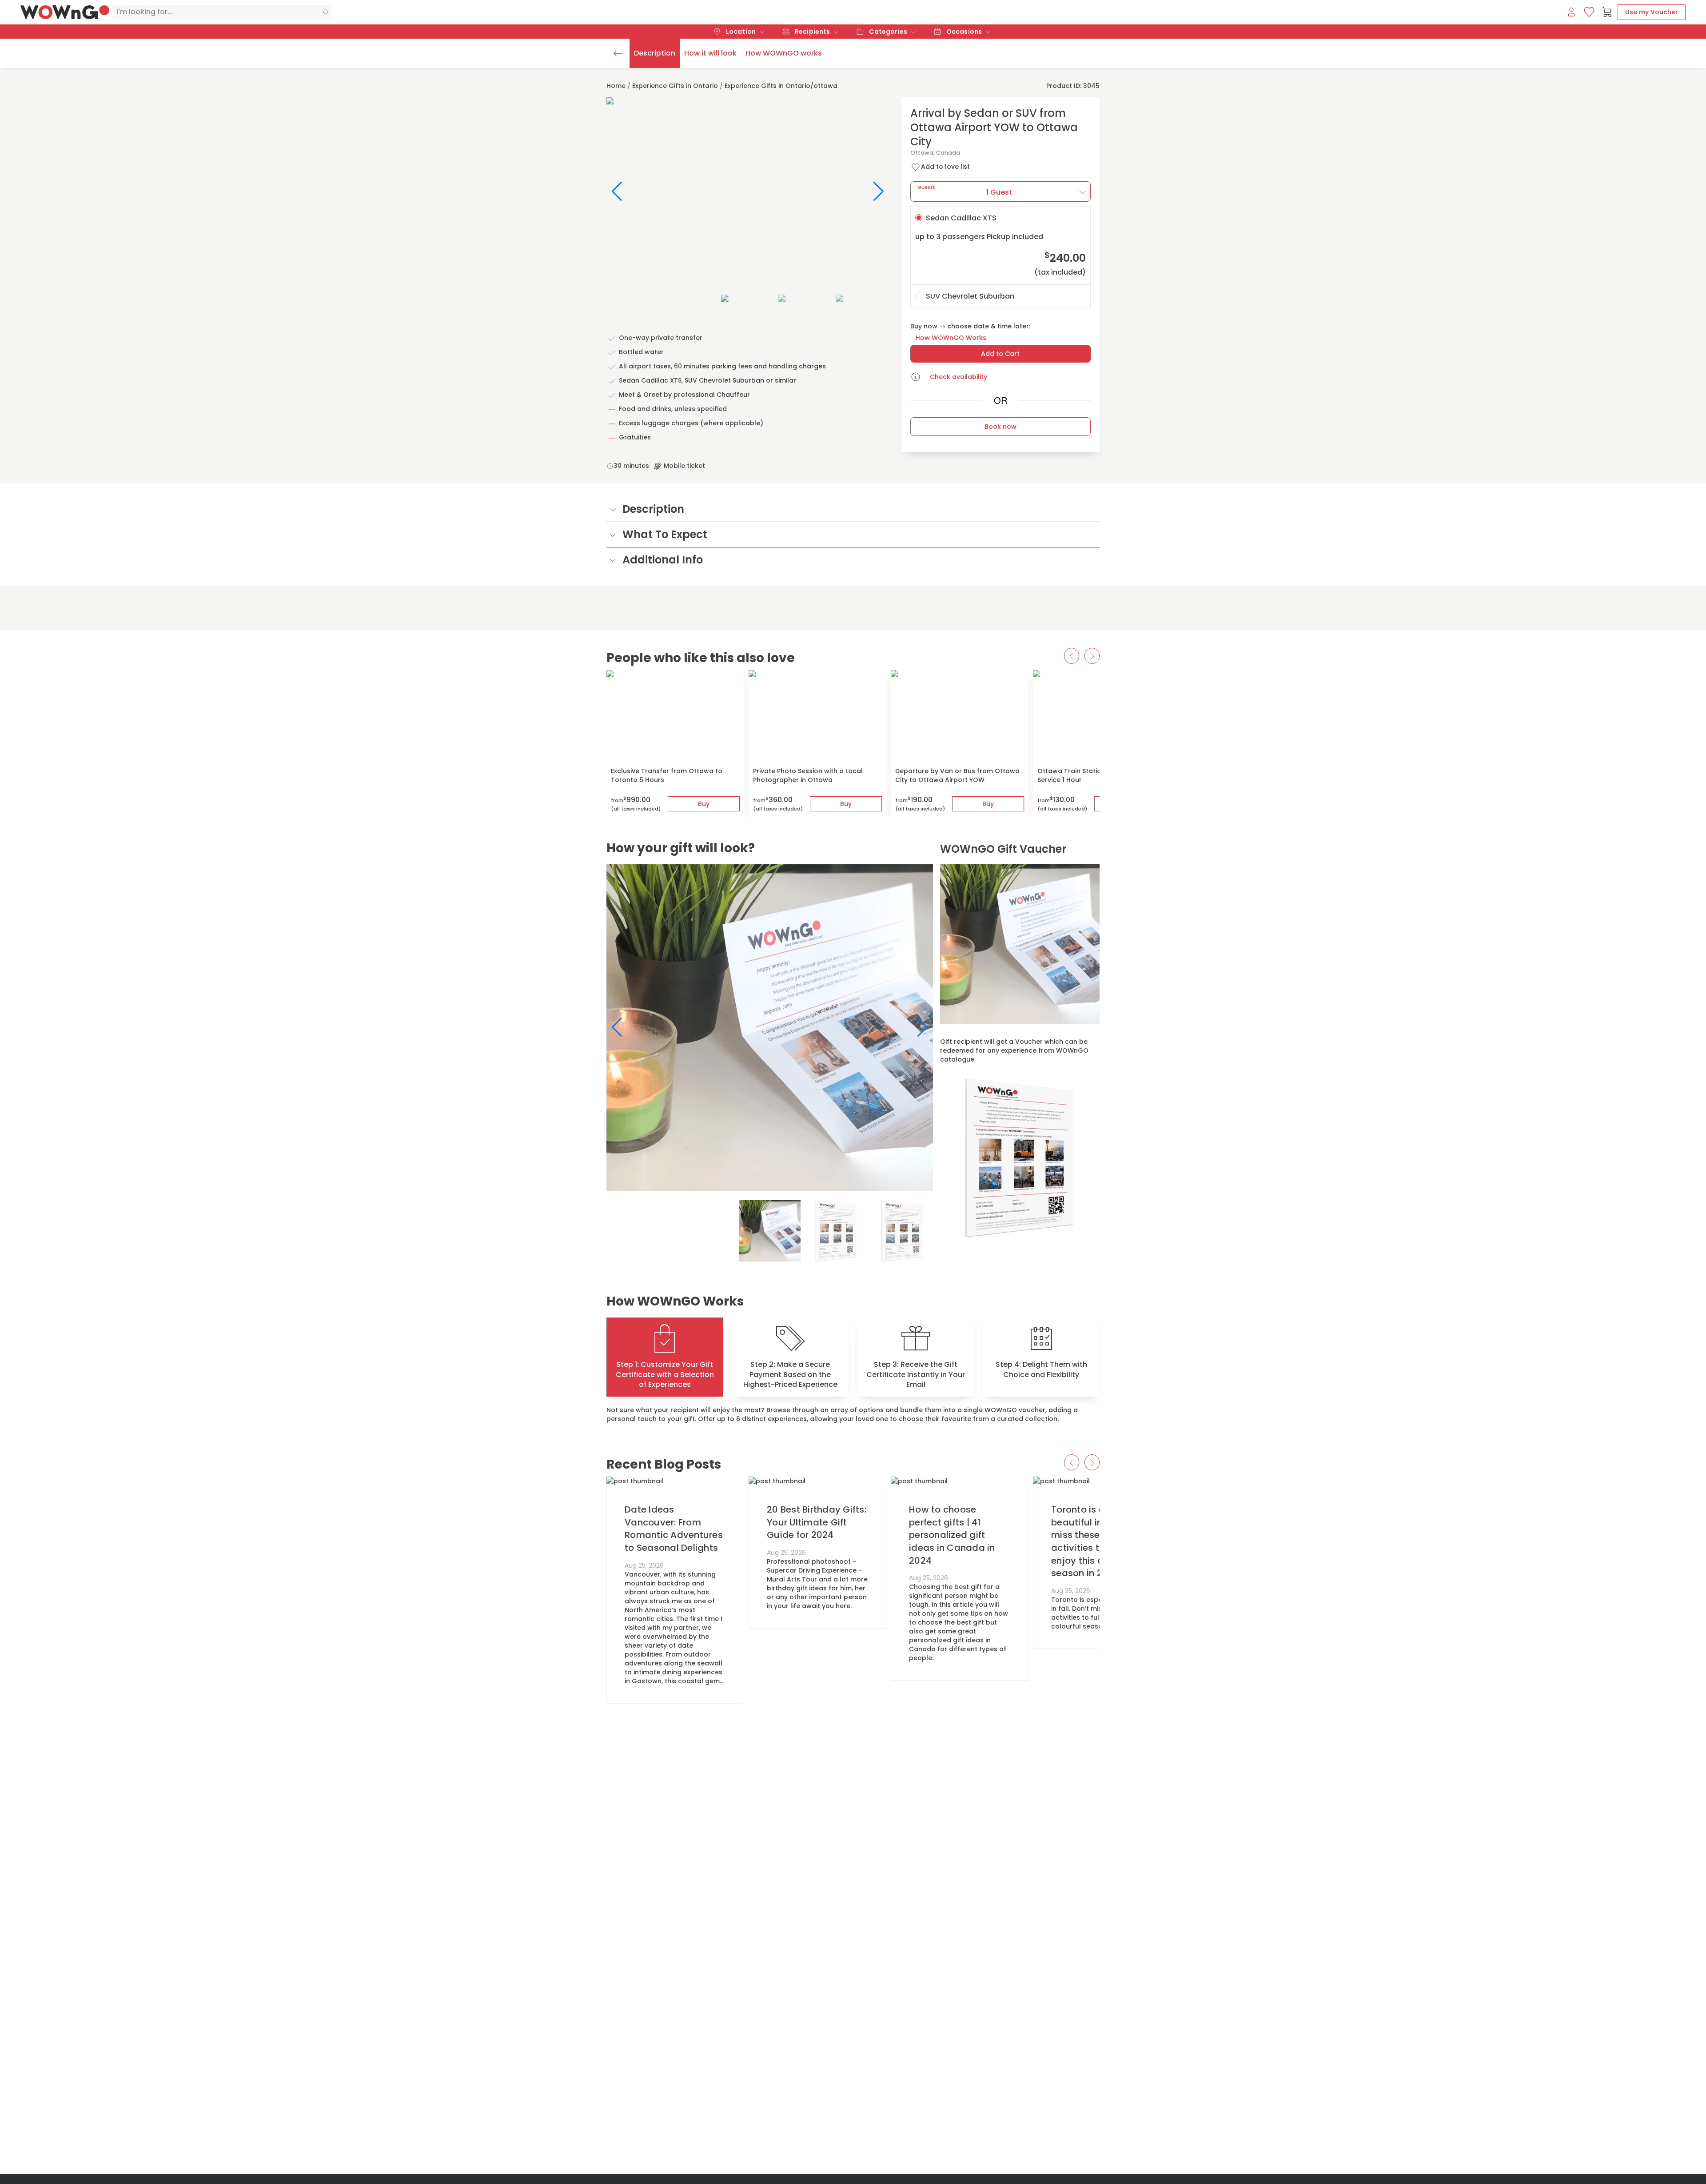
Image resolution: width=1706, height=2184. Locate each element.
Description (655, 53)
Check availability (959, 377)
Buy (704, 804)
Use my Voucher (1652, 12)
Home (616, 86)
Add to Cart (1000, 354)
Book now (1000, 427)
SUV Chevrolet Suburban (970, 296)
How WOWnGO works (784, 53)
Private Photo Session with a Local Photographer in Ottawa (808, 775)
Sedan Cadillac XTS (1000, 245)
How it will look (710, 53)
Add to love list (945, 167)
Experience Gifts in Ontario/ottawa (781, 86)
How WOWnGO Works (951, 338)
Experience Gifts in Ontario (675, 86)
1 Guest (965, 190)
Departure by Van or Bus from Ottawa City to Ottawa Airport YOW (957, 775)
